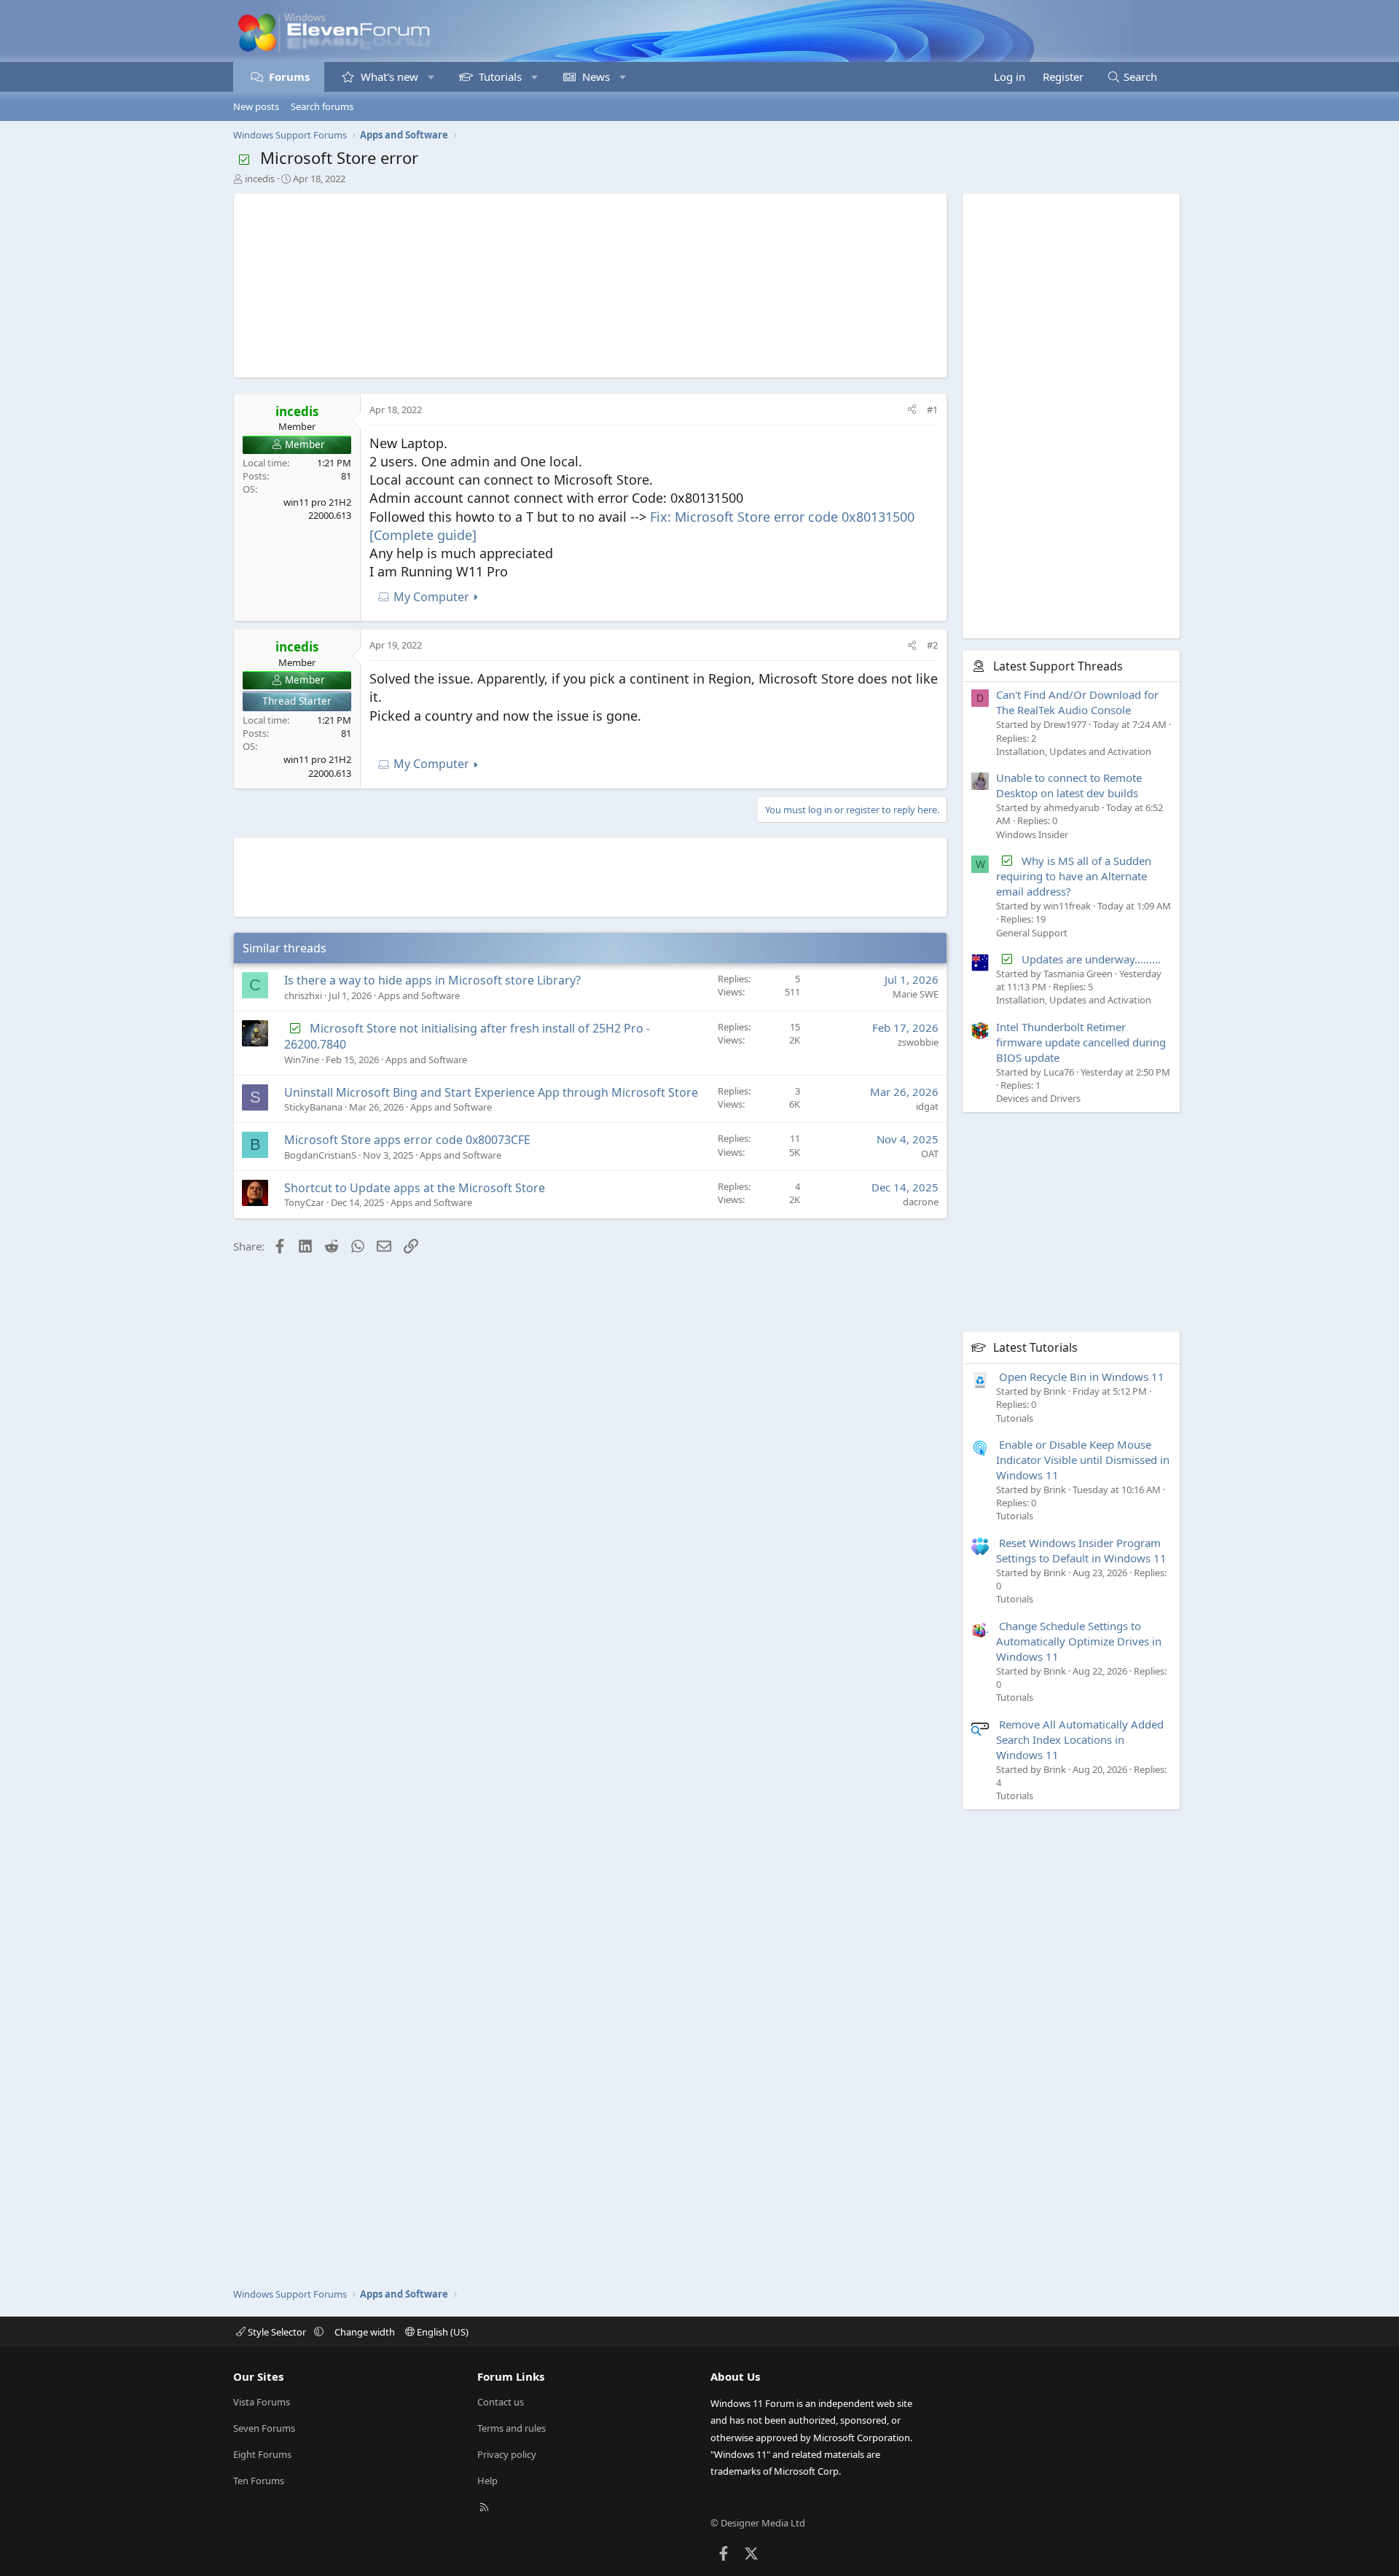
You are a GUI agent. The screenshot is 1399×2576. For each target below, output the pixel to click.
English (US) (442, 2332)
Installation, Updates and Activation (1074, 751)
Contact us (501, 2402)
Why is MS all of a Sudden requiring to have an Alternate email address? (1074, 876)
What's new (389, 77)
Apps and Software (419, 995)
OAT (930, 1154)
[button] (431, 77)
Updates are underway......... (1091, 959)
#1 (932, 410)
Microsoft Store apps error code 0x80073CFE (407, 1140)
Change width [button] (365, 2332)
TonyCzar (304, 1202)
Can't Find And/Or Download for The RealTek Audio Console (1077, 702)
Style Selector (277, 2332)
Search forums (322, 106)
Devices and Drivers (1038, 1098)
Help (487, 2481)
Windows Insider (1032, 834)
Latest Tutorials (1035, 1347)
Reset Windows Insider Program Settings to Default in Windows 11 (1081, 1550)
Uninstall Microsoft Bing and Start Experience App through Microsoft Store (491, 1092)
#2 (932, 645)
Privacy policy (507, 2454)
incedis (260, 179)
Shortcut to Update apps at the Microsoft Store (415, 1188)
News (596, 77)
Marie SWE (916, 994)
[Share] (912, 410)
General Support (1032, 933)
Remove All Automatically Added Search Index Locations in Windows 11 (1080, 1739)
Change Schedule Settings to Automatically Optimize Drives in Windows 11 (1079, 1641)
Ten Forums (259, 2481)
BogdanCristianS (320, 1155)
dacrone (921, 1202)
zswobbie (918, 1042)
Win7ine (302, 1060)
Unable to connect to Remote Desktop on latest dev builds (1069, 785)
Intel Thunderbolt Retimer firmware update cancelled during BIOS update (1081, 1042)
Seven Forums (264, 2428)
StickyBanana (313, 1107)
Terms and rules (512, 2428)
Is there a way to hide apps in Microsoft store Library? (432, 980)
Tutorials (500, 77)
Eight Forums (262, 2454)
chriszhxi (303, 995)
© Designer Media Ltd (758, 2523)
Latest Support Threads (1058, 666)
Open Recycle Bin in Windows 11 (1082, 1377)
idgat (927, 1106)
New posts (256, 106)
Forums (289, 77)
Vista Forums (262, 2402)
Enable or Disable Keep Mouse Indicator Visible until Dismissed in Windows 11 (1083, 1460)
